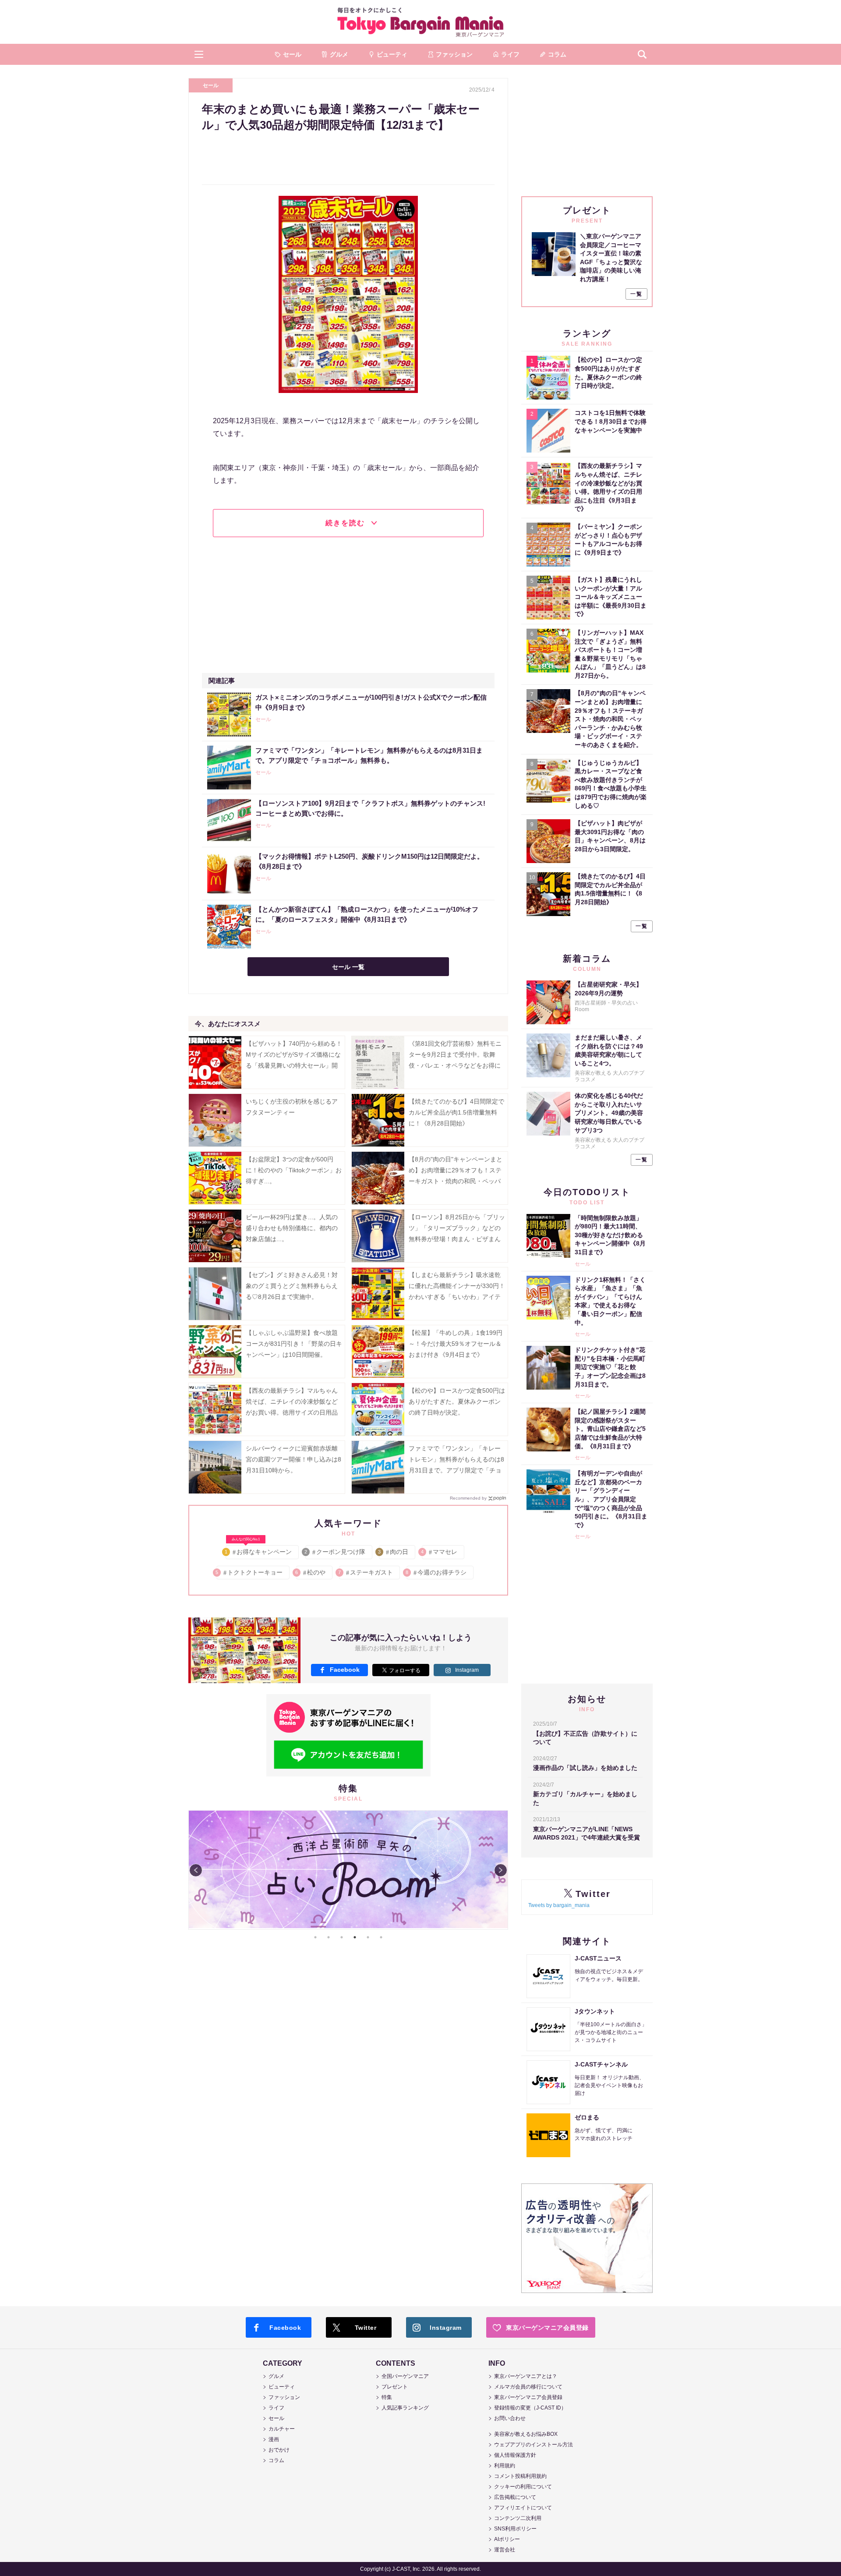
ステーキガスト (366, 1572)
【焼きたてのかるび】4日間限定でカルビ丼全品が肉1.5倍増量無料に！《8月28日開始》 (456, 1112)
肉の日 (394, 1552)
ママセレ (440, 1552)
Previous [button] (196, 1870)
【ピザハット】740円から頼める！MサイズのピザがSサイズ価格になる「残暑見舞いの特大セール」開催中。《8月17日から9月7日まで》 (294, 1066)
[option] (348, 1870)
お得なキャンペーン (259, 1550)
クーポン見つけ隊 (335, 1552)
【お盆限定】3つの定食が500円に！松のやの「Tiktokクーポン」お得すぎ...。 (294, 1170)
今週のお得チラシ (436, 1572)
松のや (311, 1572)
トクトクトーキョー (249, 1572)
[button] (199, 54)
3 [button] (342, 1937)
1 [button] (315, 1937)
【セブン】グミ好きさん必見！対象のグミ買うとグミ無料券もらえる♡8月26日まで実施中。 (292, 1286)
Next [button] (501, 1870)
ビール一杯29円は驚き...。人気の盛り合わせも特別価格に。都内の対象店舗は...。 (292, 1228)
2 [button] (329, 1937)
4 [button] (355, 1937)
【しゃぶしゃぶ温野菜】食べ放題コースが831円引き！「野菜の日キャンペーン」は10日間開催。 (294, 1344)
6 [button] (381, 1937)
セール (211, 85)
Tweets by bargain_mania (559, 1905)
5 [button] (368, 1937)
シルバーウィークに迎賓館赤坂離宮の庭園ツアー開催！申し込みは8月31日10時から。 (293, 1459)
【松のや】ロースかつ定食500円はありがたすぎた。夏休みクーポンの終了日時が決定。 (457, 1401)
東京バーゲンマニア (420, 22)
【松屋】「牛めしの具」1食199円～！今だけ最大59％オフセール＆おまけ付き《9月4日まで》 (456, 1344)
